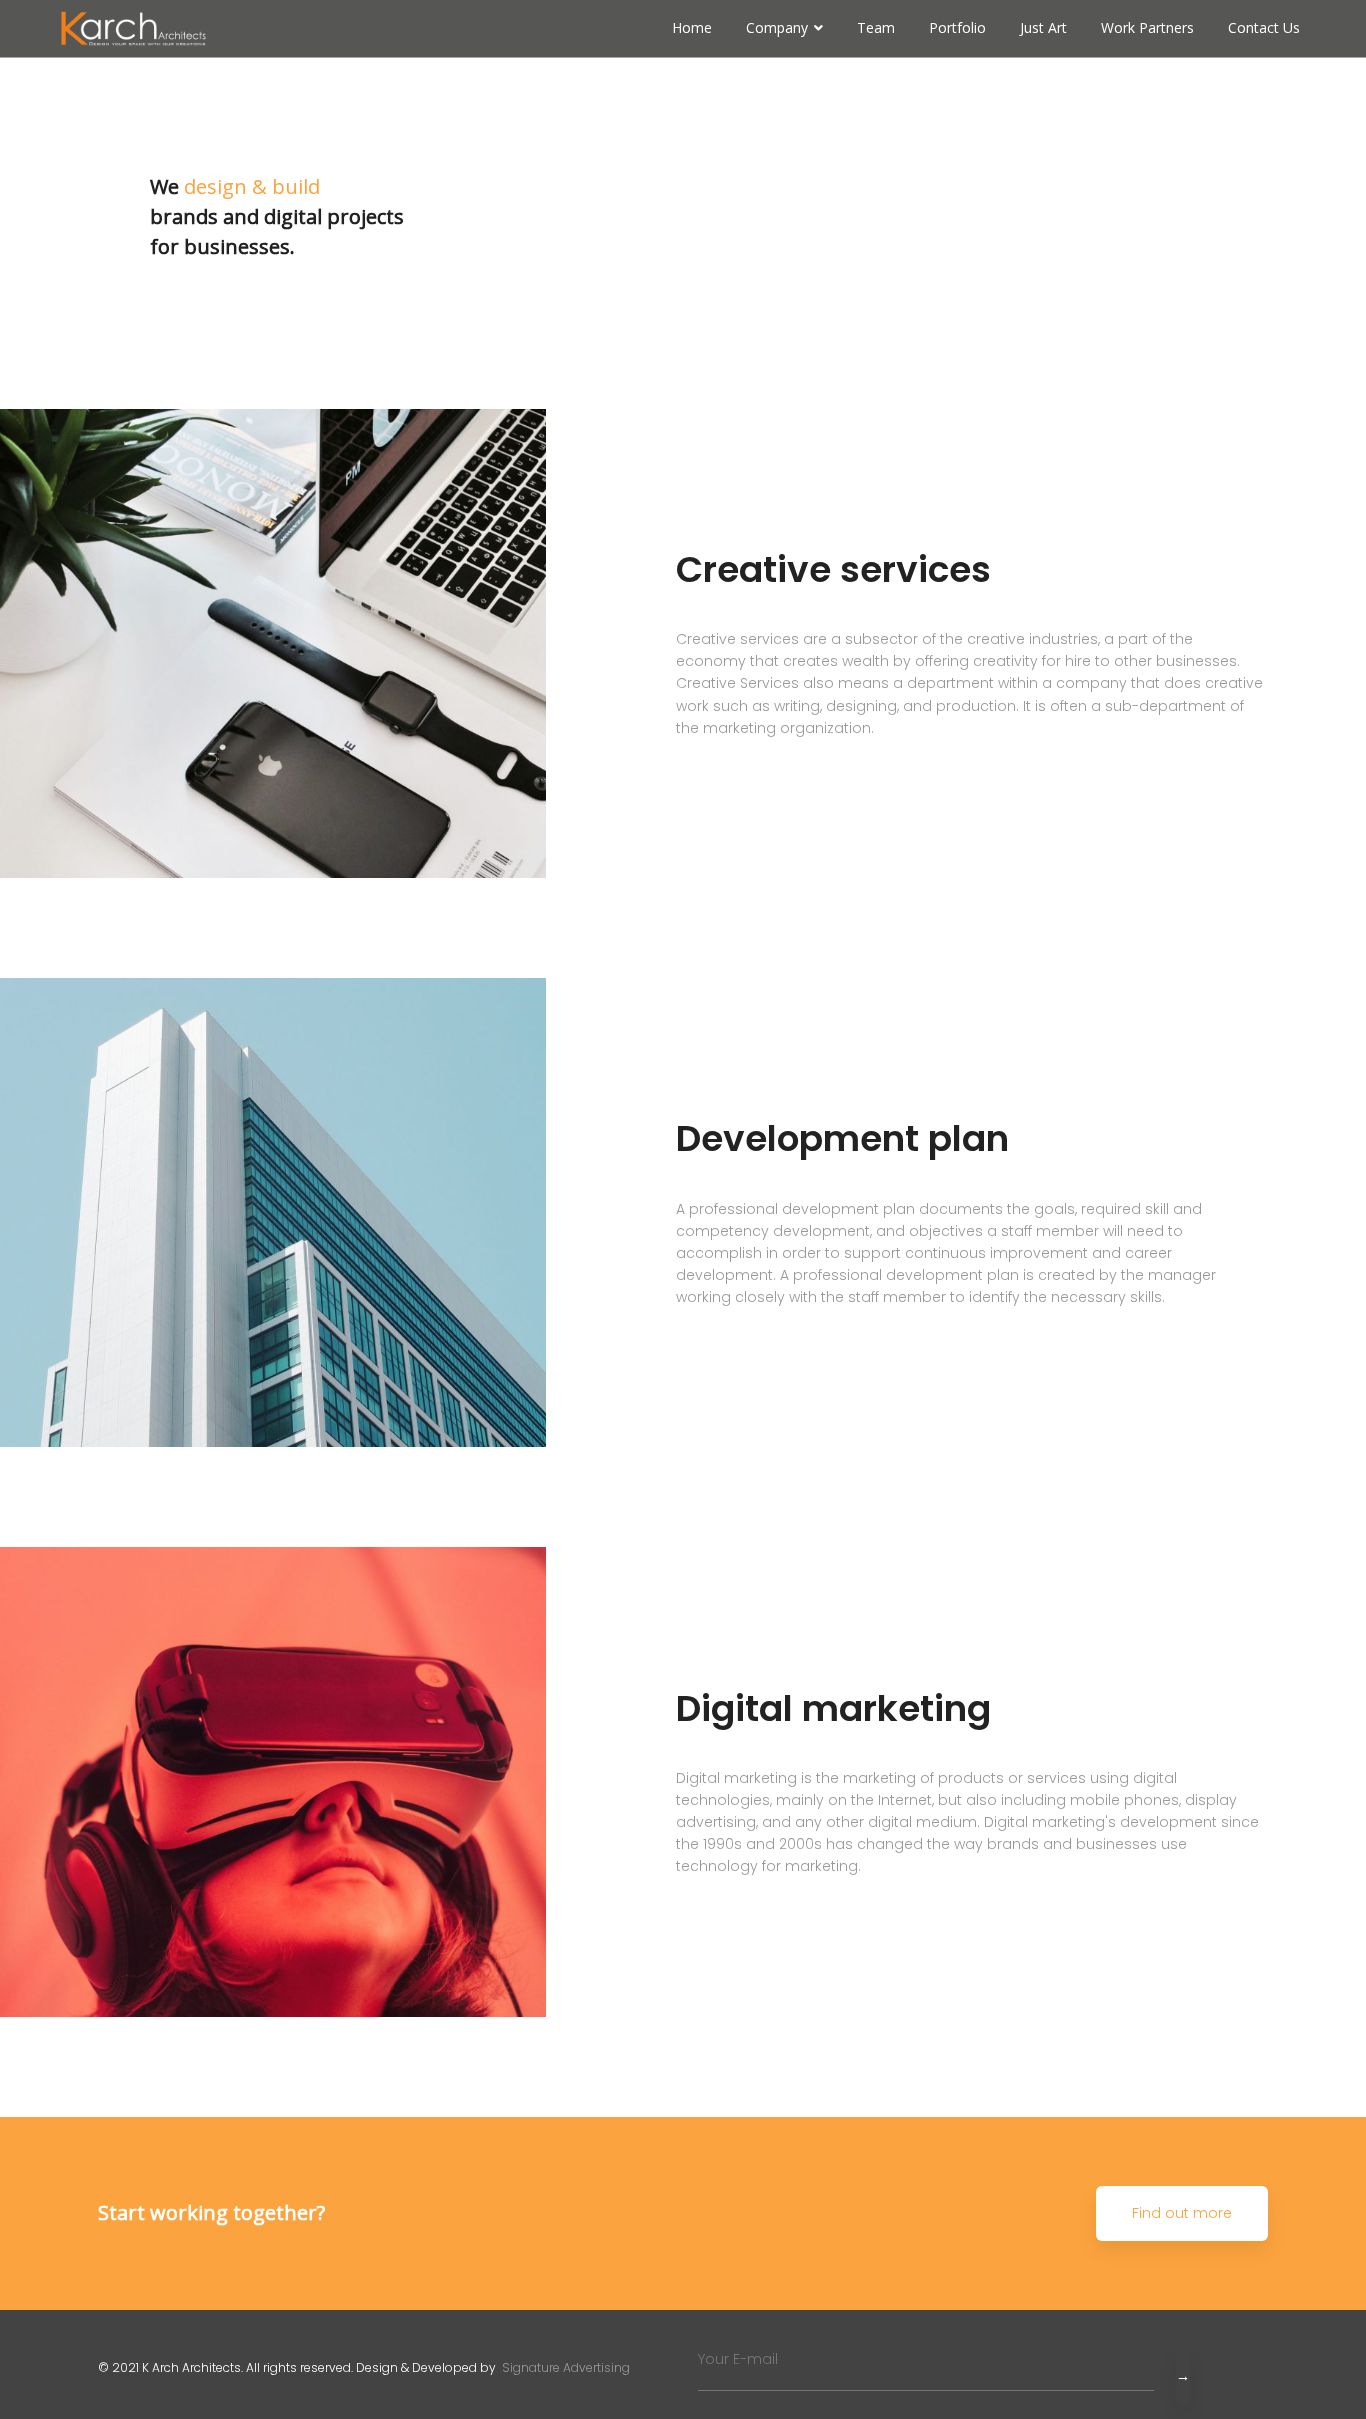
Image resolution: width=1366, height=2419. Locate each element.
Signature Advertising (564, 2367)
